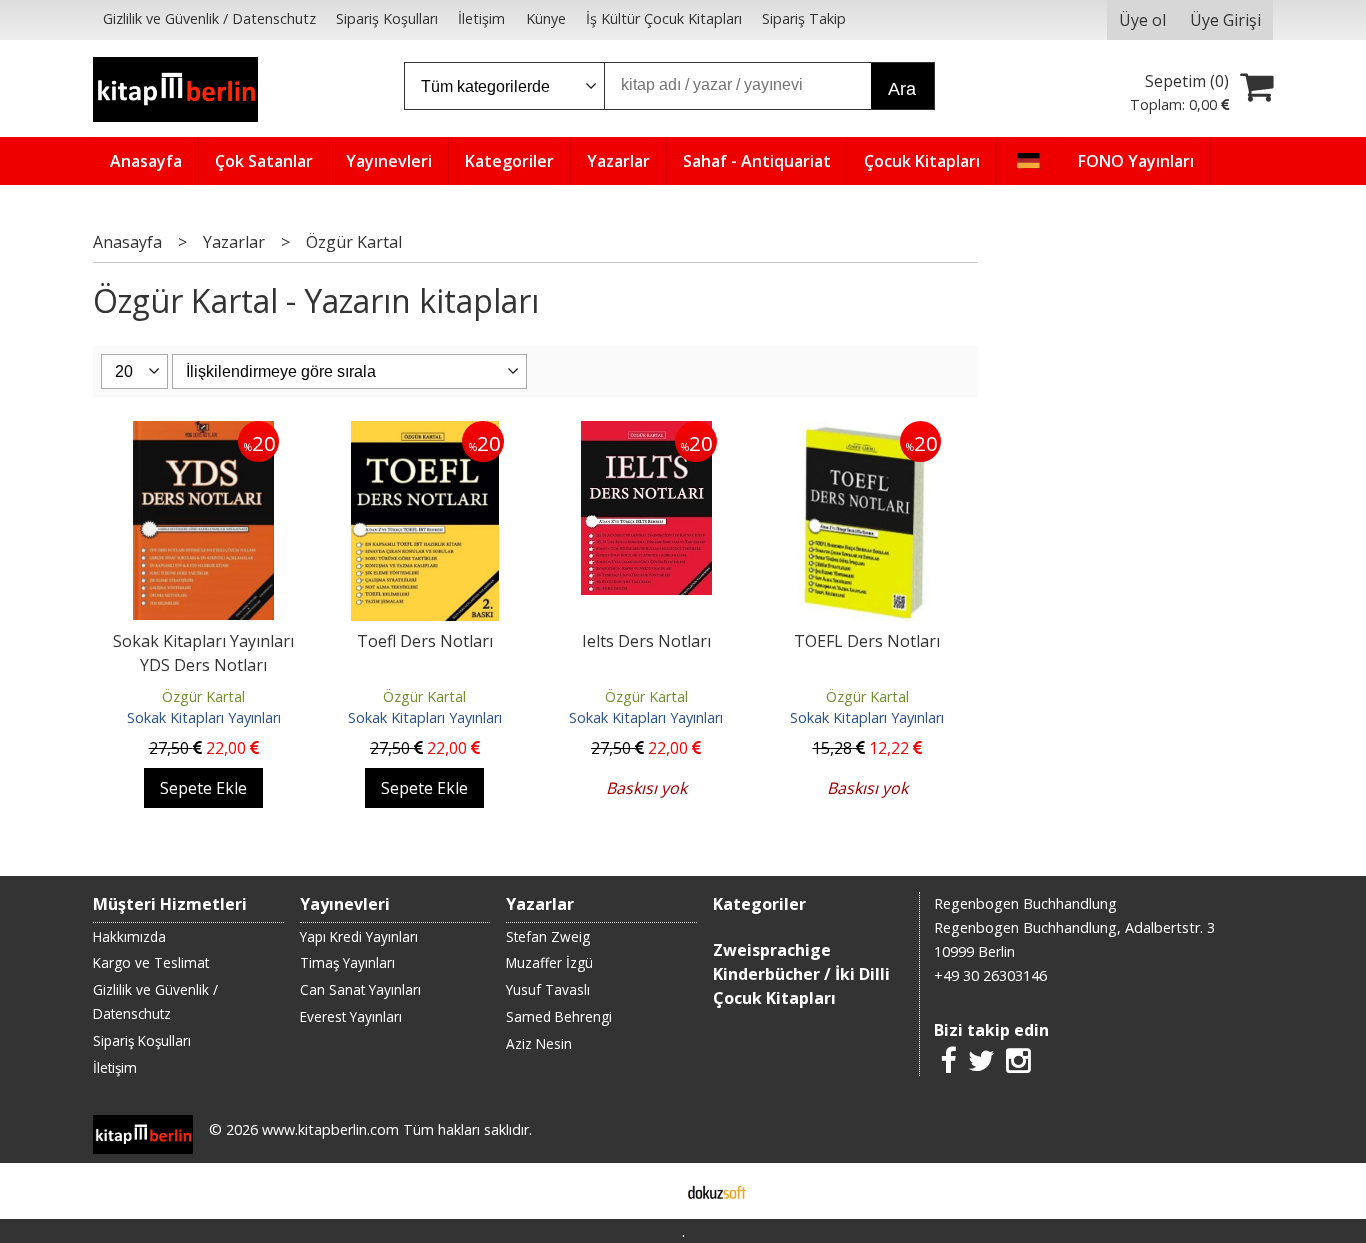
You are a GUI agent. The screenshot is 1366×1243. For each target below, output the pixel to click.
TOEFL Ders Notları (867, 641)
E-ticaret (651, 1191)
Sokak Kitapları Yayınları (204, 717)
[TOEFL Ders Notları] (867, 433)
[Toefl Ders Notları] (425, 433)
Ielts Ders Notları (646, 641)
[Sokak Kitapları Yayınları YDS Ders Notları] (203, 433)
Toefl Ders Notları (425, 641)
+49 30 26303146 (990, 975)
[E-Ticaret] (717, 1191)
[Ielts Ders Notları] (646, 433)
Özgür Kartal (203, 696)
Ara (902, 89)
